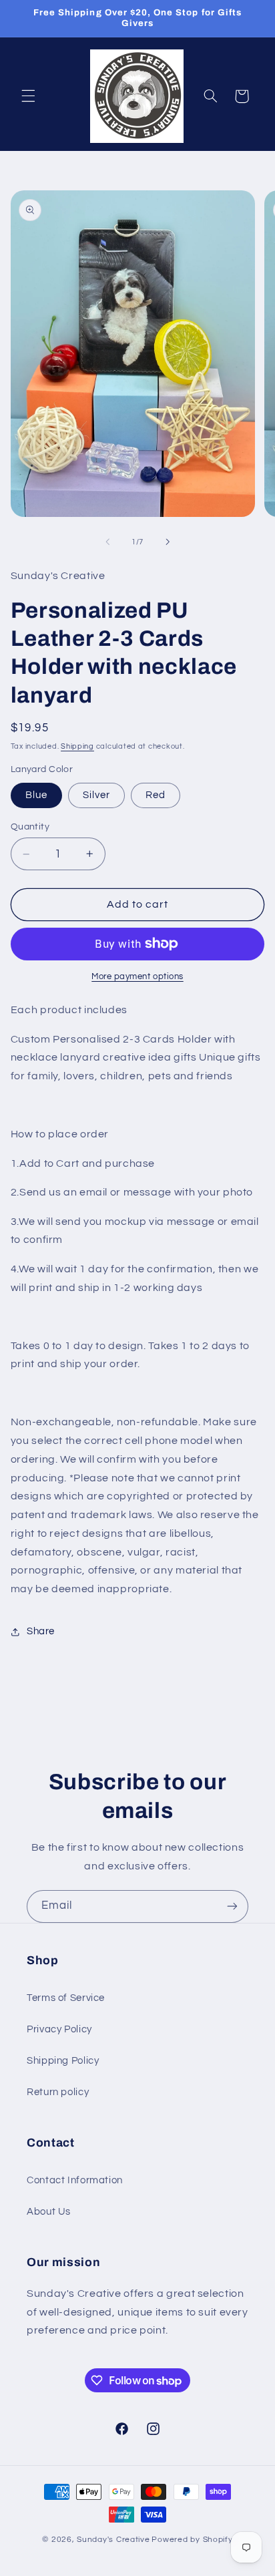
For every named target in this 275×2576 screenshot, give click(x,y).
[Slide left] (107, 542)
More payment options (137, 977)
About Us (49, 2212)
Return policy (58, 2092)
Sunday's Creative (113, 2540)
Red (156, 795)
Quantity (30, 827)
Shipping (77, 746)
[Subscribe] (232, 1906)
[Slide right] (168, 542)
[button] (28, 96)
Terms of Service (66, 1998)
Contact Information (75, 2180)
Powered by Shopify (192, 2540)
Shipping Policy (63, 2061)
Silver (96, 795)
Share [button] (41, 1631)
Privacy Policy (59, 2029)
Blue (36, 795)
